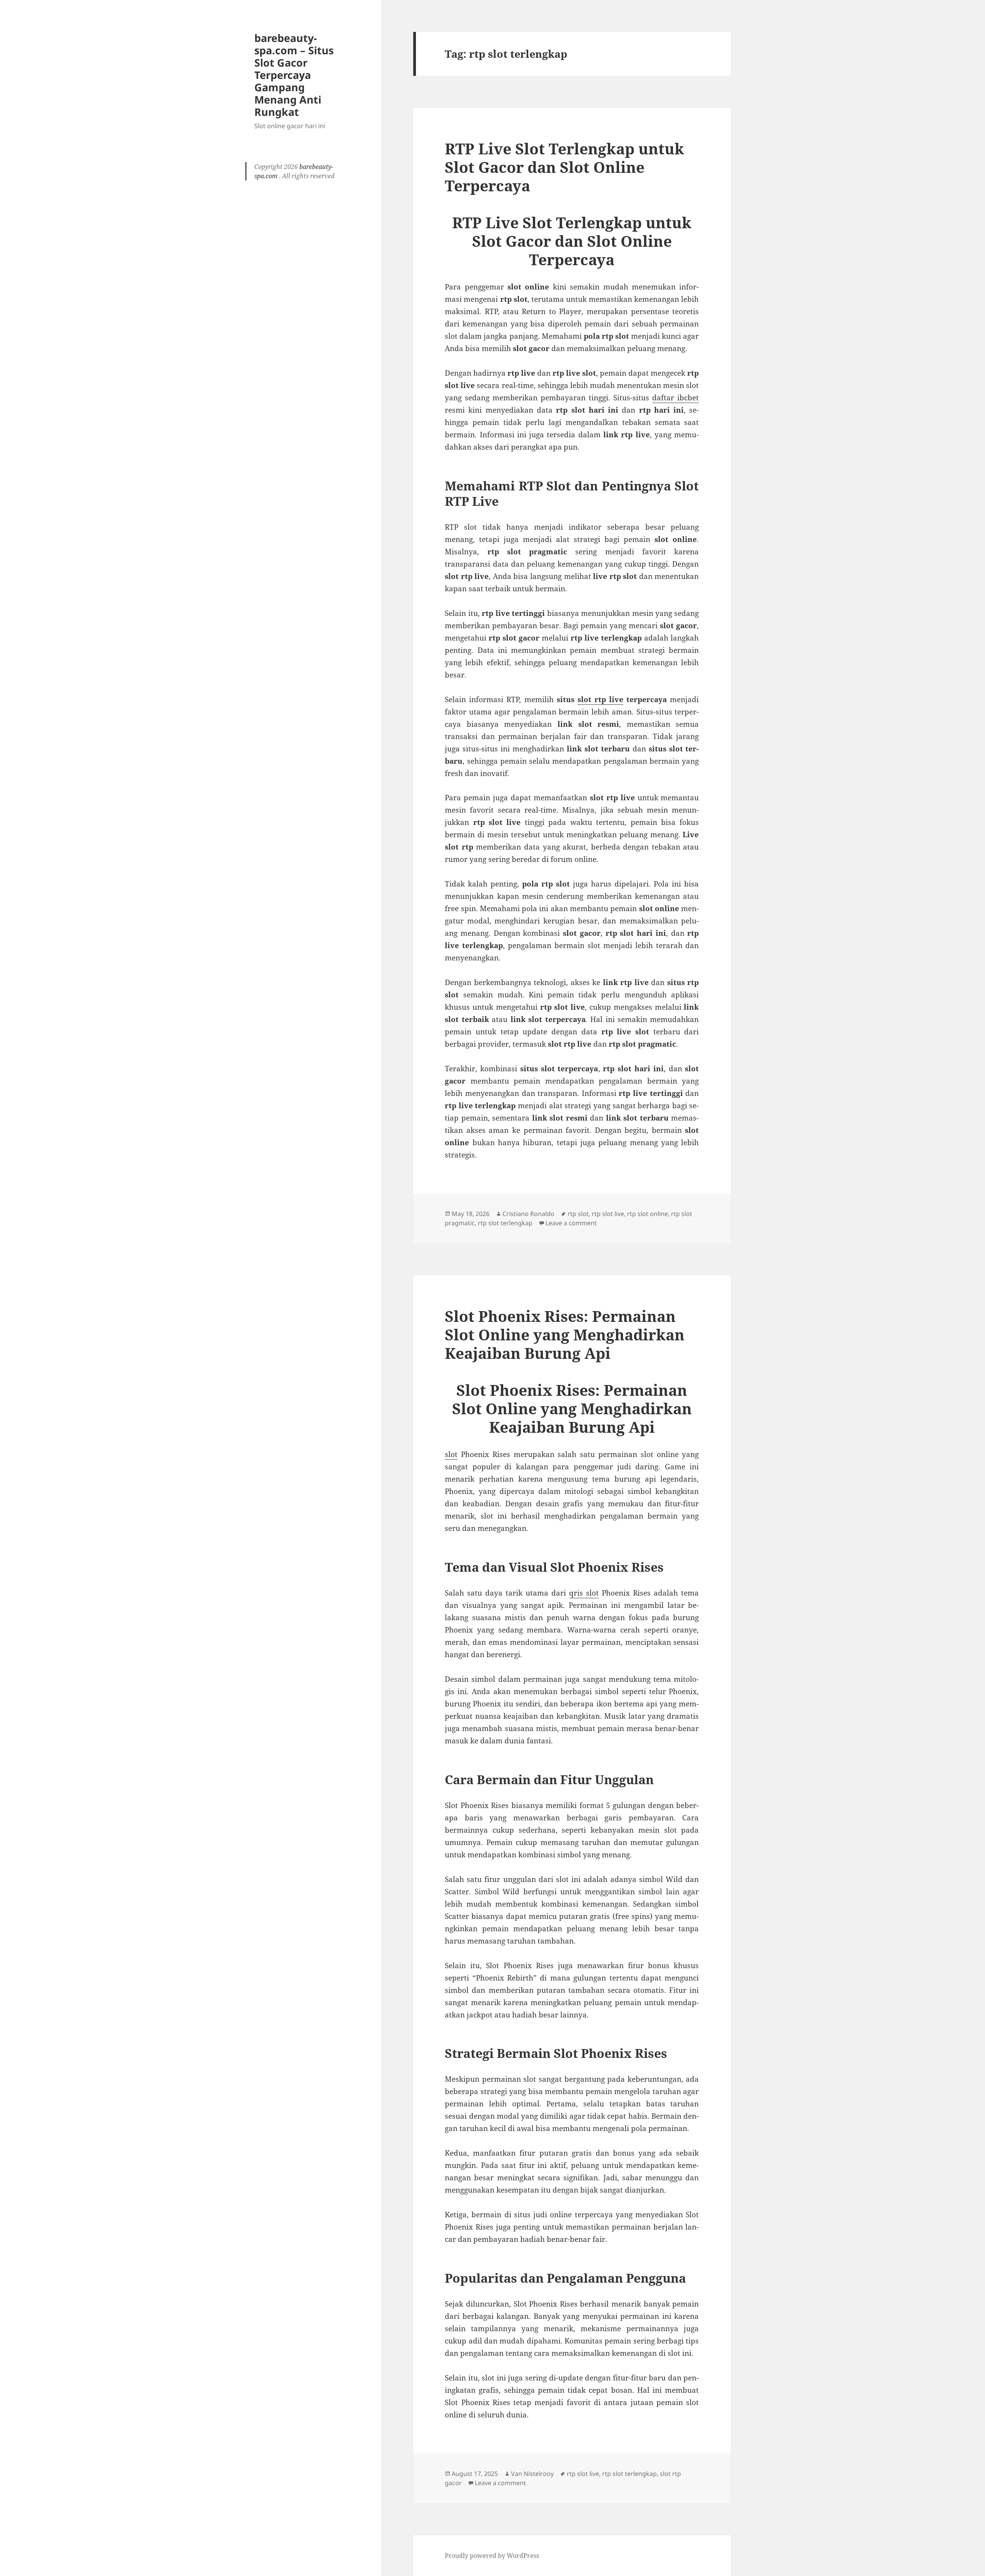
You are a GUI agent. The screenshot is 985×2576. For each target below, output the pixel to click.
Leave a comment (571, 1223)
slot (451, 1454)
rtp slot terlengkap (505, 1223)
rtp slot (578, 1214)
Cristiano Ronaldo (528, 1214)
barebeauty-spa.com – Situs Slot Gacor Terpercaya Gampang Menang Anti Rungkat (294, 75)
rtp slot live (608, 1214)
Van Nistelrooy (532, 2474)
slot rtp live (600, 699)
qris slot (584, 1593)
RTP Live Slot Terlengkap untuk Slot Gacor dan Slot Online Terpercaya (564, 167)
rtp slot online (648, 1214)
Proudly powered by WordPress (492, 2556)
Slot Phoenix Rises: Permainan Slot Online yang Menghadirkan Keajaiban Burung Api (565, 1334)
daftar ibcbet (675, 398)
